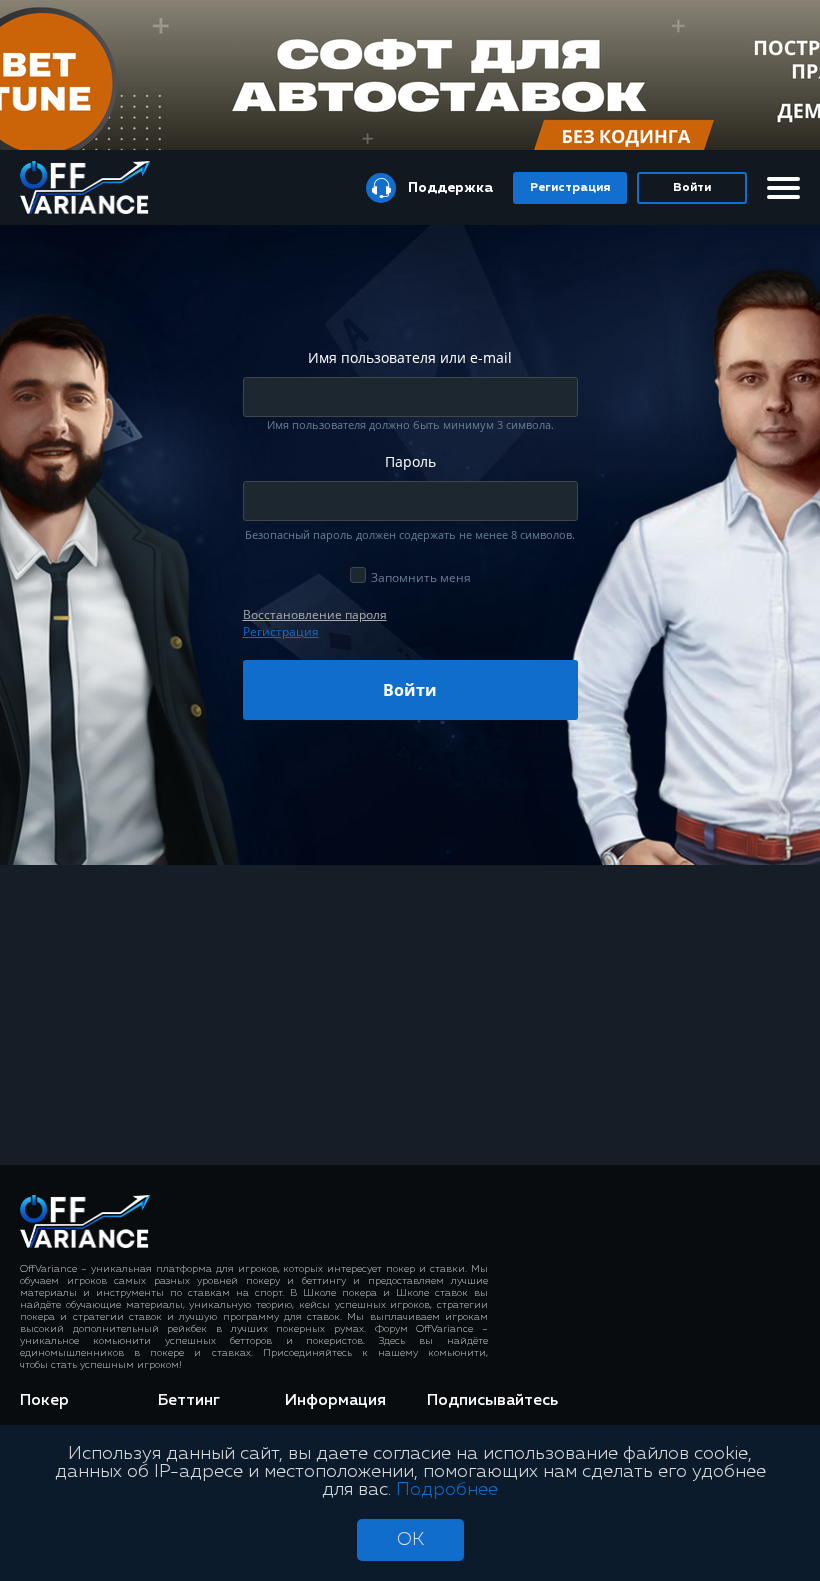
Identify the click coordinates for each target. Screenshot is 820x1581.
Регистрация (570, 188)
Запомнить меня (421, 577)
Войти (692, 188)
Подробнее (447, 1490)
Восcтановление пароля (315, 614)
